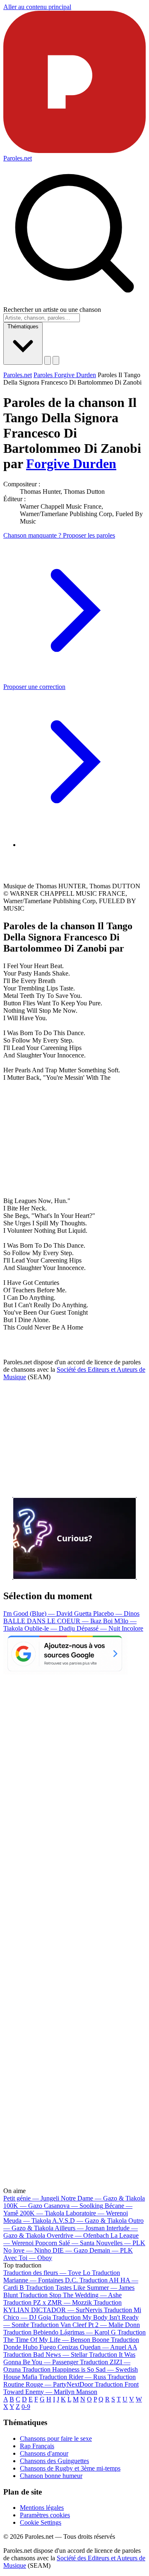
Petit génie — (31, 2198)
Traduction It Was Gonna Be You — (69, 2358)
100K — (23, 2206)
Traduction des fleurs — (47, 2273)
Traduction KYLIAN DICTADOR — (62, 2306)
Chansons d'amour (44, 2453)
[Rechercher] (48, 360)
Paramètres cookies (45, 2515)
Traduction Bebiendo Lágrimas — (60, 2332)
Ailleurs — (80, 2228)
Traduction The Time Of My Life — (74, 2336)
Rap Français (37, 2446)
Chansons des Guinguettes (54, 2461)
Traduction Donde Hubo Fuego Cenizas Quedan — (71, 2343)
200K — (42, 2213)
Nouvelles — (121, 2243)
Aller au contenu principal (37, 7)
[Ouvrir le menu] (56, 360)
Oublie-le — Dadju (50, 1628)
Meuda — (27, 2221)
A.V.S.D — (89, 2221)
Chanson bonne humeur (51, 2476)
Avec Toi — (28, 2258)
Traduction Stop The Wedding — (71, 2295)
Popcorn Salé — (65, 2243)
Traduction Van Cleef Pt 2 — (85, 2325)
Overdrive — (78, 2235)
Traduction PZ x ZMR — (48, 2302)
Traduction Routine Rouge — (70, 2381)
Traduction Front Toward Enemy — (71, 2388)
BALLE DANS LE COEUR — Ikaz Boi (59, 1621)
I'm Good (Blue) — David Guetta (48, 1613)
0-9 (26, 2407)
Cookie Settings (41, 2522)
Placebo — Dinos (116, 1613)
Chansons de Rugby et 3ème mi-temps (70, 2468)
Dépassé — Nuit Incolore (110, 1628)
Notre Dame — (103, 2198)
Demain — (111, 2250)
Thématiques (23, 326)
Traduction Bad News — (45, 2355)
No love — (27, 2250)
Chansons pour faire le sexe (56, 2438)
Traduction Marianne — (62, 2276)
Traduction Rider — (72, 2377)
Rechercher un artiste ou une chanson (52, 310)
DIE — (70, 2250)
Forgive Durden (71, 464)
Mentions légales (42, 2508)
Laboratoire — (97, 2213)
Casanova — (73, 2206)
